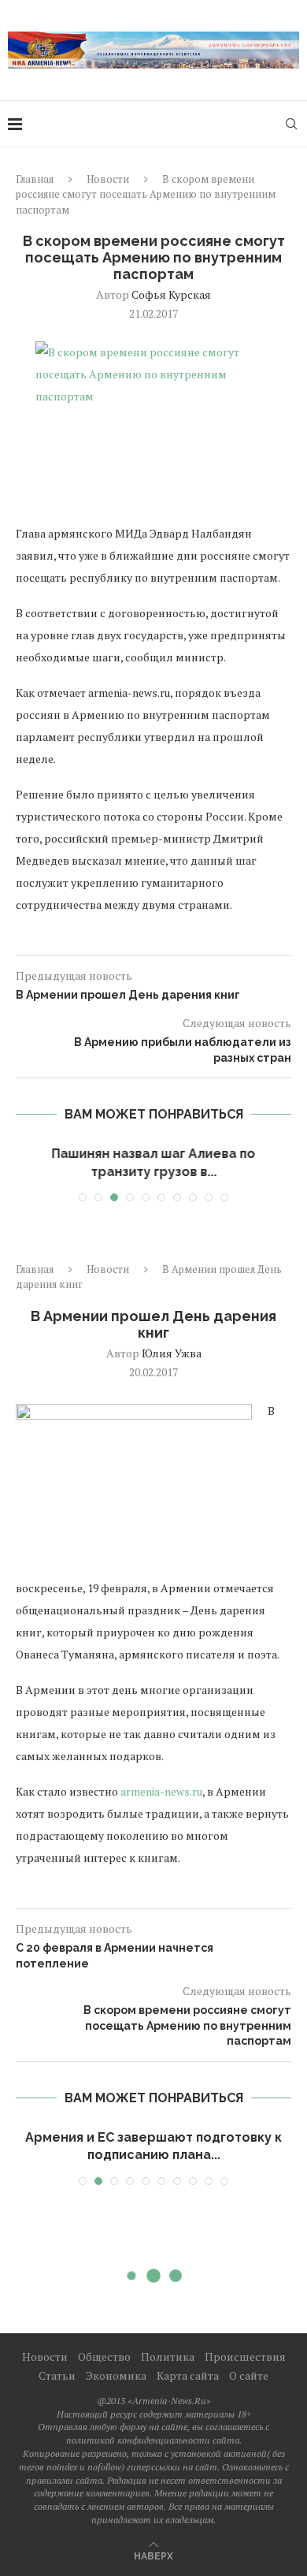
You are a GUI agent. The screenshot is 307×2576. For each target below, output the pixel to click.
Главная (35, 179)
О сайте (249, 2375)
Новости (108, 179)
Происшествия (245, 2356)
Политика (168, 2356)
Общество (104, 2356)
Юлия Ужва (172, 1353)
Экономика (116, 2375)
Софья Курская (171, 294)
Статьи (57, 2375)
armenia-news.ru (161, 1791)
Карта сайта (188, 2375)
